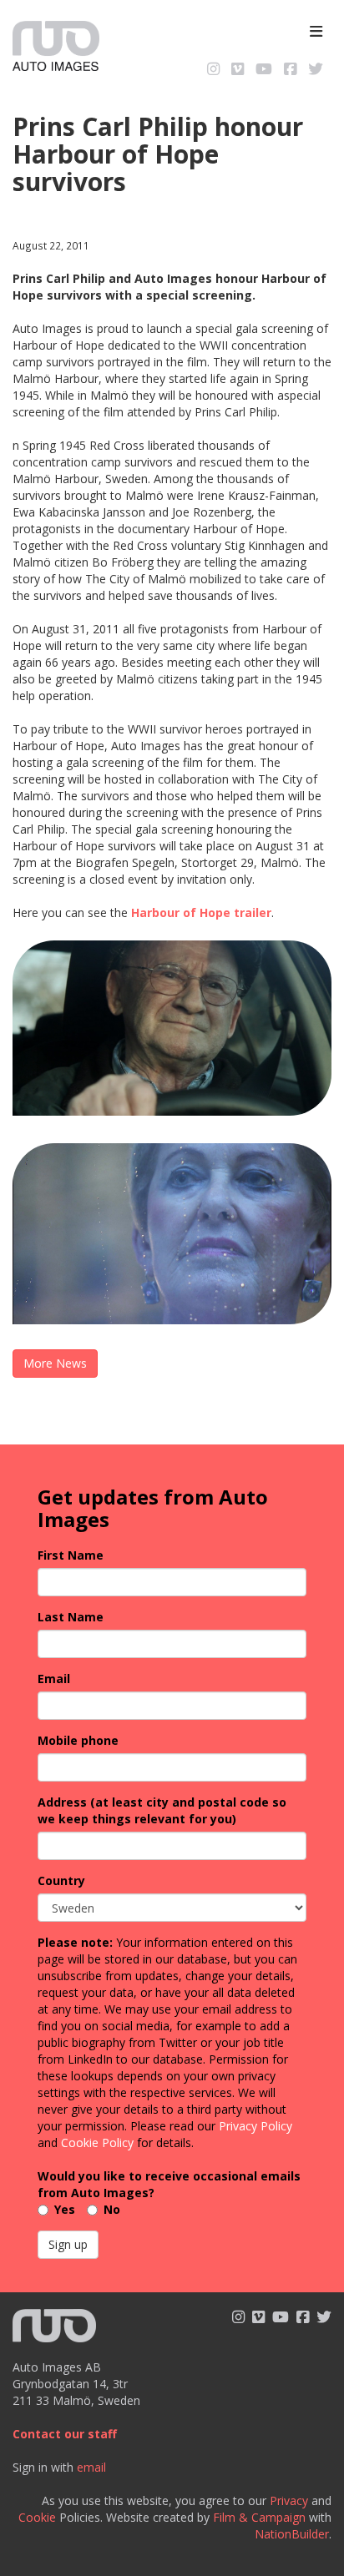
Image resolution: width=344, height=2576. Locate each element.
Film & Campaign (259, 2517)
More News (55, 1363)
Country (61, 1880)
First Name (71, 1555)
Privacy (289, 2500)
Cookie (37, 2517)
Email (54, 1679)
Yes (65, 2209)
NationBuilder (292, 2534)
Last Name (71, 1617)
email (91, 2467)
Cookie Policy (97, 2142)
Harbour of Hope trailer (201, 912)
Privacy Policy (255, 2126)
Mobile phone (78, 1740)
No (112, 2209)
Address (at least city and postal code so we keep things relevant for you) (162, 1810)
